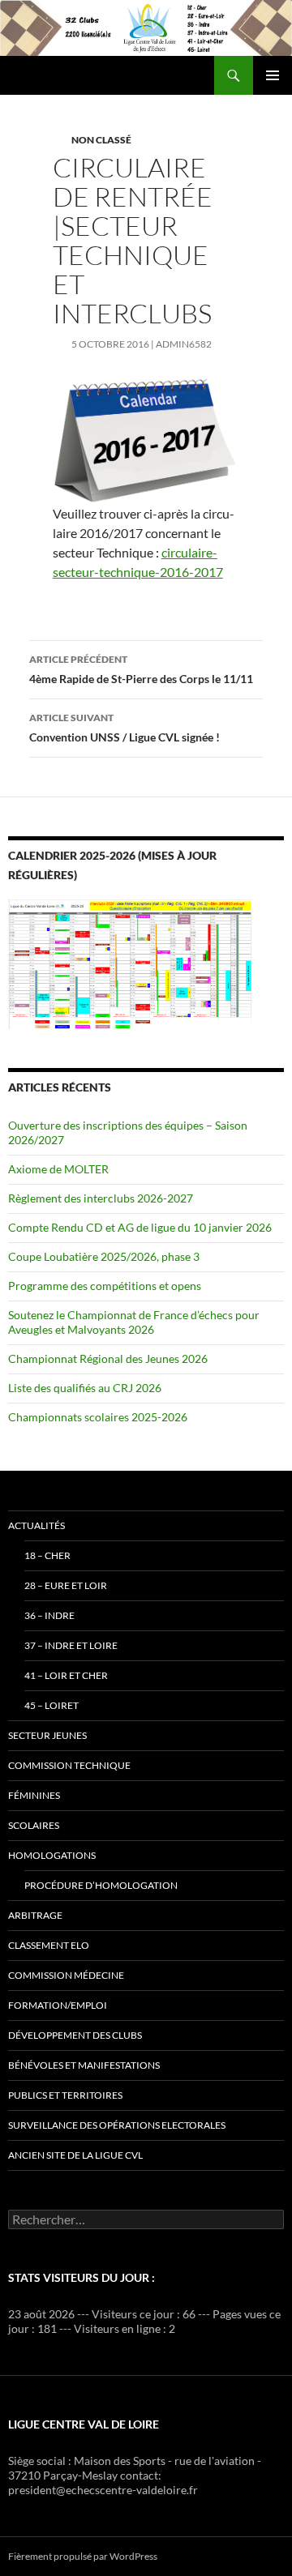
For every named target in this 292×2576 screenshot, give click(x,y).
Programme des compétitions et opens (105, 1286)
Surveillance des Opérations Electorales (117, 2125)
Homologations (52, 1855)
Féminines (34, 1795)
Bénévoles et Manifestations (84, 2065)
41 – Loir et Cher (66, 1675)
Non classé (101, 140)
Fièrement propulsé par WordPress (83, 2556)
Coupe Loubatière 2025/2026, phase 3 (104, 1256)
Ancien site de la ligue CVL (75, 2155)
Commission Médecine (66, 1975)
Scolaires (34, 1825)
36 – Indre (49, 1615)
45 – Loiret (52, 1705)
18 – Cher (47, 1555)
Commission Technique (69, 1765)
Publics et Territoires (65, 2095)
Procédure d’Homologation (101, 1885)
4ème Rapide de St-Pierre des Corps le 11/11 (141, 669)
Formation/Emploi (58, 2005)
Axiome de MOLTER (58, 1169)
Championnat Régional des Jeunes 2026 (108, 1358)
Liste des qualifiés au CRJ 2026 (85, 1388)
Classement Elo (49, 1945)
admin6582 (184, 344)
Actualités (36, 1525)
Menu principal (273, 75)
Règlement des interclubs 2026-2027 (101, 1198)
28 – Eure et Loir (66, 1585)
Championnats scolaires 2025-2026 (98, 1417)
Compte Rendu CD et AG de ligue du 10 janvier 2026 (140, 1227)
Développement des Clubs (75, 2035)
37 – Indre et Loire (71, 1645)
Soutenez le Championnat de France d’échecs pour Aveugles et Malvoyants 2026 (134, 1322)
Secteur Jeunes (47, 1735)
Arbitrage (35, 1915)
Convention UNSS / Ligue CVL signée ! (125, 728)
